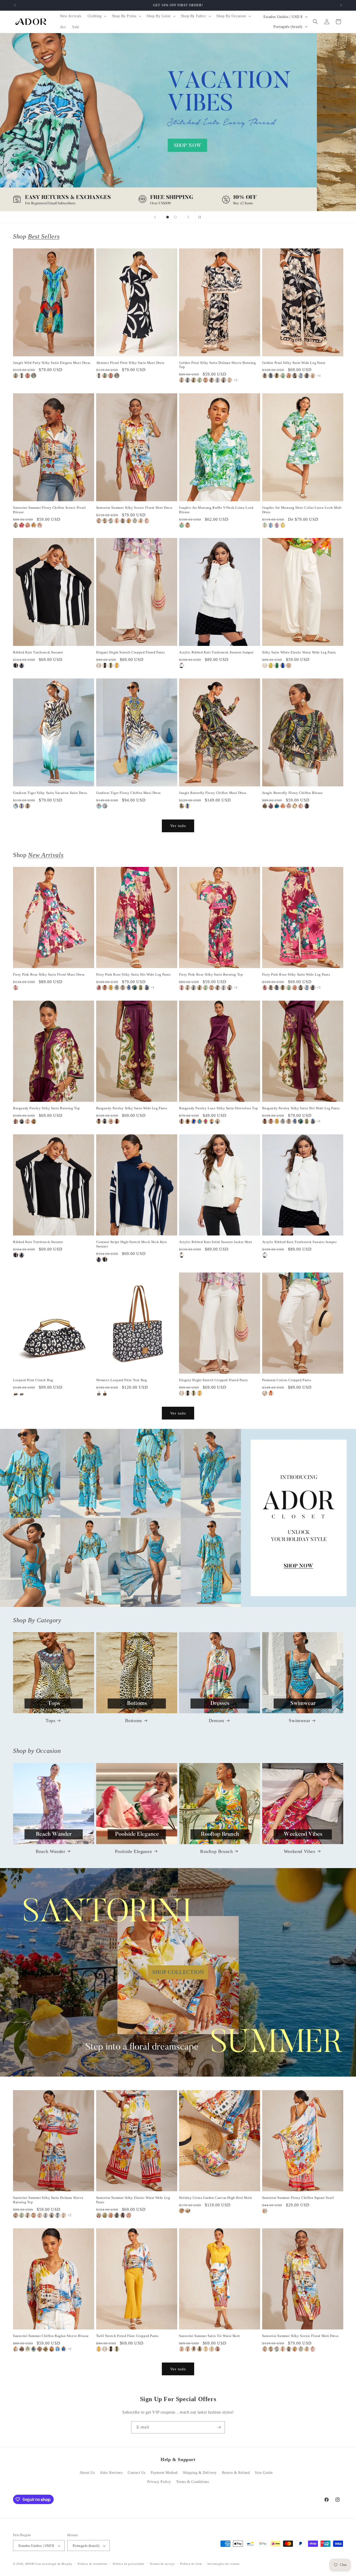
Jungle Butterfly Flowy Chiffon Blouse (293, 793)
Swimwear (299, 1721)
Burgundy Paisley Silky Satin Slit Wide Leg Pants (301, 1108)
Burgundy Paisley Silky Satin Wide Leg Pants (132, 1108)
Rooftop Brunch (216, 1851)
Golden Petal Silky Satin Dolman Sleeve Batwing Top (217, 365)
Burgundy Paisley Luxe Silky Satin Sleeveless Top (219, 1108)
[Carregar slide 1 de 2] (168, 217)
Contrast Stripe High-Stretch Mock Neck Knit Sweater (132, 1244)
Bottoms (134, 1721)
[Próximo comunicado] (341, 5)
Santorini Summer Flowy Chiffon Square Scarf (298, 2198)
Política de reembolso (93, 2564)
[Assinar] (219, 2427)
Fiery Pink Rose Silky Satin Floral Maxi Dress (49, 974)
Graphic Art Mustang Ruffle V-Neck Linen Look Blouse (216, 510)
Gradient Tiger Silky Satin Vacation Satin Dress (50, 793)
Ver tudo (178, 826)
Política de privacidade (129, 2564)
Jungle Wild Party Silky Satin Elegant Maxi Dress (52, 363)
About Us (87, 2473)
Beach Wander (50, 1851)
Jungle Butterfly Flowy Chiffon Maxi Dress (213, 793)
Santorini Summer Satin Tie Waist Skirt (210, 2336)
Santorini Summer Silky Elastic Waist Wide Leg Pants (133, 2200)
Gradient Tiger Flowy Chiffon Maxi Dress (128, 793)
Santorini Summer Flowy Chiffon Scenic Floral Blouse (49, 510)
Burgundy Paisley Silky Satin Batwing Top (47, 1108)
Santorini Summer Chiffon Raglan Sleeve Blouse (51, 2336)
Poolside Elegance (134, 1851)
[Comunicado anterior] (15, 5)
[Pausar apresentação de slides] (201, 217)
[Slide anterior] (155, 217)
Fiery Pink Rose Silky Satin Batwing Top (211, 974)
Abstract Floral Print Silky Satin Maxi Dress (130, 363)
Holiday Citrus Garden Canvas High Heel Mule (216, 2198)
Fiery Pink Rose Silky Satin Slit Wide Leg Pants (133, 974)
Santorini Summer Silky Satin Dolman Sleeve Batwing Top (48, 2200)
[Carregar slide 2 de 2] (175, 217)
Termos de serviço (162, 2564)
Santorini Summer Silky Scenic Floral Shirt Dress (134, 508)
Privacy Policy (159, 2482)
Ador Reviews (111, 2473)
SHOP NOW (178, 1518)
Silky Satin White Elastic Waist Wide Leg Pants (299, 652)
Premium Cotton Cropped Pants (287, 1380)
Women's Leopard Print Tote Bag (122, 1380)
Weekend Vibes (300, 1851)
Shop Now (178, 122)
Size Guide (264, 2473)
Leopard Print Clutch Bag (33, 1380)
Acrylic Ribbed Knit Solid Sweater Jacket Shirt (216, 1242)
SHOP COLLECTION (178, 1972)
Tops (50, 1721)
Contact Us (137, 2473)
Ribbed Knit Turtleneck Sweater (38, 652)
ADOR (29, 2564)
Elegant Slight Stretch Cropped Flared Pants (131, 652)
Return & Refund (236, 2473)
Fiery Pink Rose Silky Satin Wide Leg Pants (296, 974)
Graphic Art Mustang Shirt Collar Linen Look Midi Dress (302, 510)
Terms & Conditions (193, 2482)
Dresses (217, 1721)
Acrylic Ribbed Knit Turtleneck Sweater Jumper (216, 652)
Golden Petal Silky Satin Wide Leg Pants (294, 363)
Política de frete (191, 2564)
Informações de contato (224, 2564)
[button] (97, 16)
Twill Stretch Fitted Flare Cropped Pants (127, 2336)
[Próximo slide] (188, 217)
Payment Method (164, 2473)
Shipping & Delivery (200, 2473)
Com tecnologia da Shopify (54, 2564)
